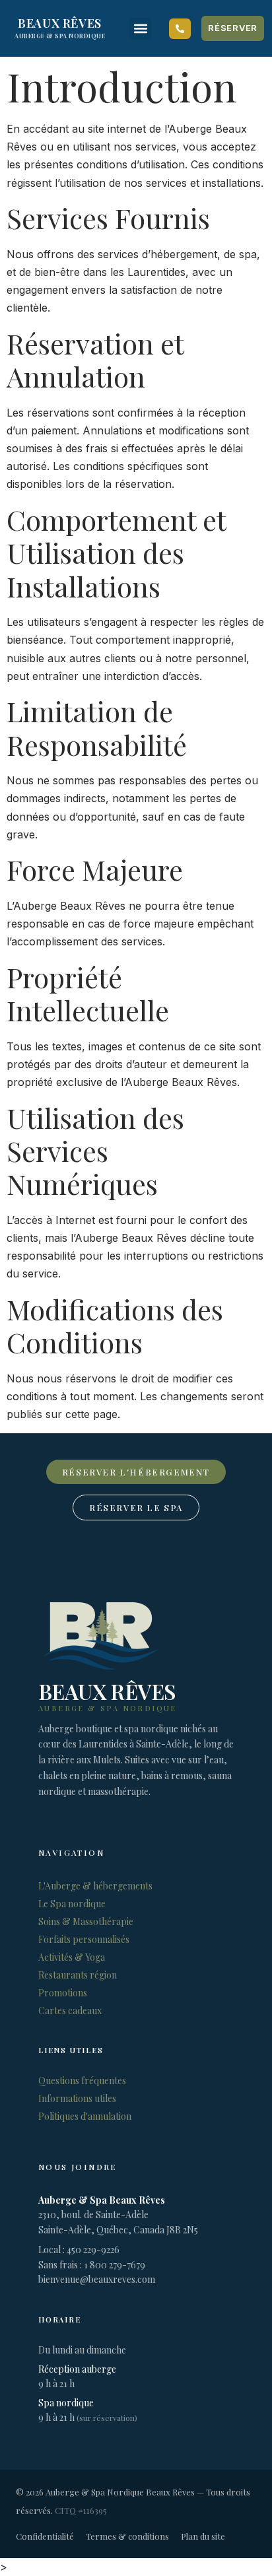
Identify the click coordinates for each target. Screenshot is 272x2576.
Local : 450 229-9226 (79, 2250)
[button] (140, 29)
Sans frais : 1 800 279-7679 (92, 2265)
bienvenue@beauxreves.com (97, 2279)
